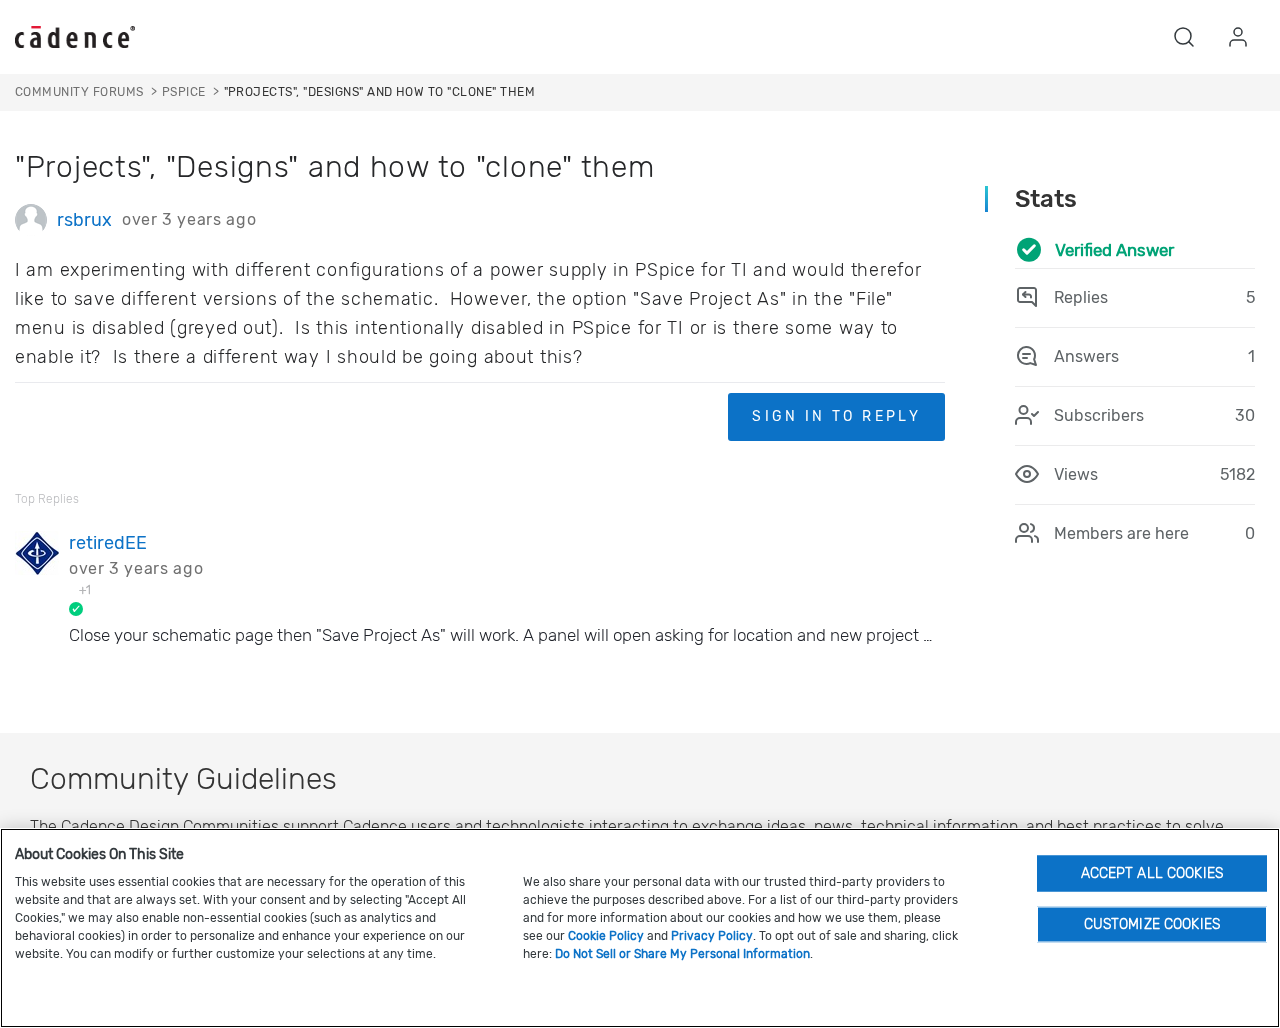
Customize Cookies (1152, 923)
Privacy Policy (712, 936)
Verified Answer (1114, 250)
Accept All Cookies (1152, 872)
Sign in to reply (836, 416)
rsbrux (84, 220)
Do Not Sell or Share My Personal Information (682, 954)
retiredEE (108, 543)
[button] (1184, 37)
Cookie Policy (606, 936)
